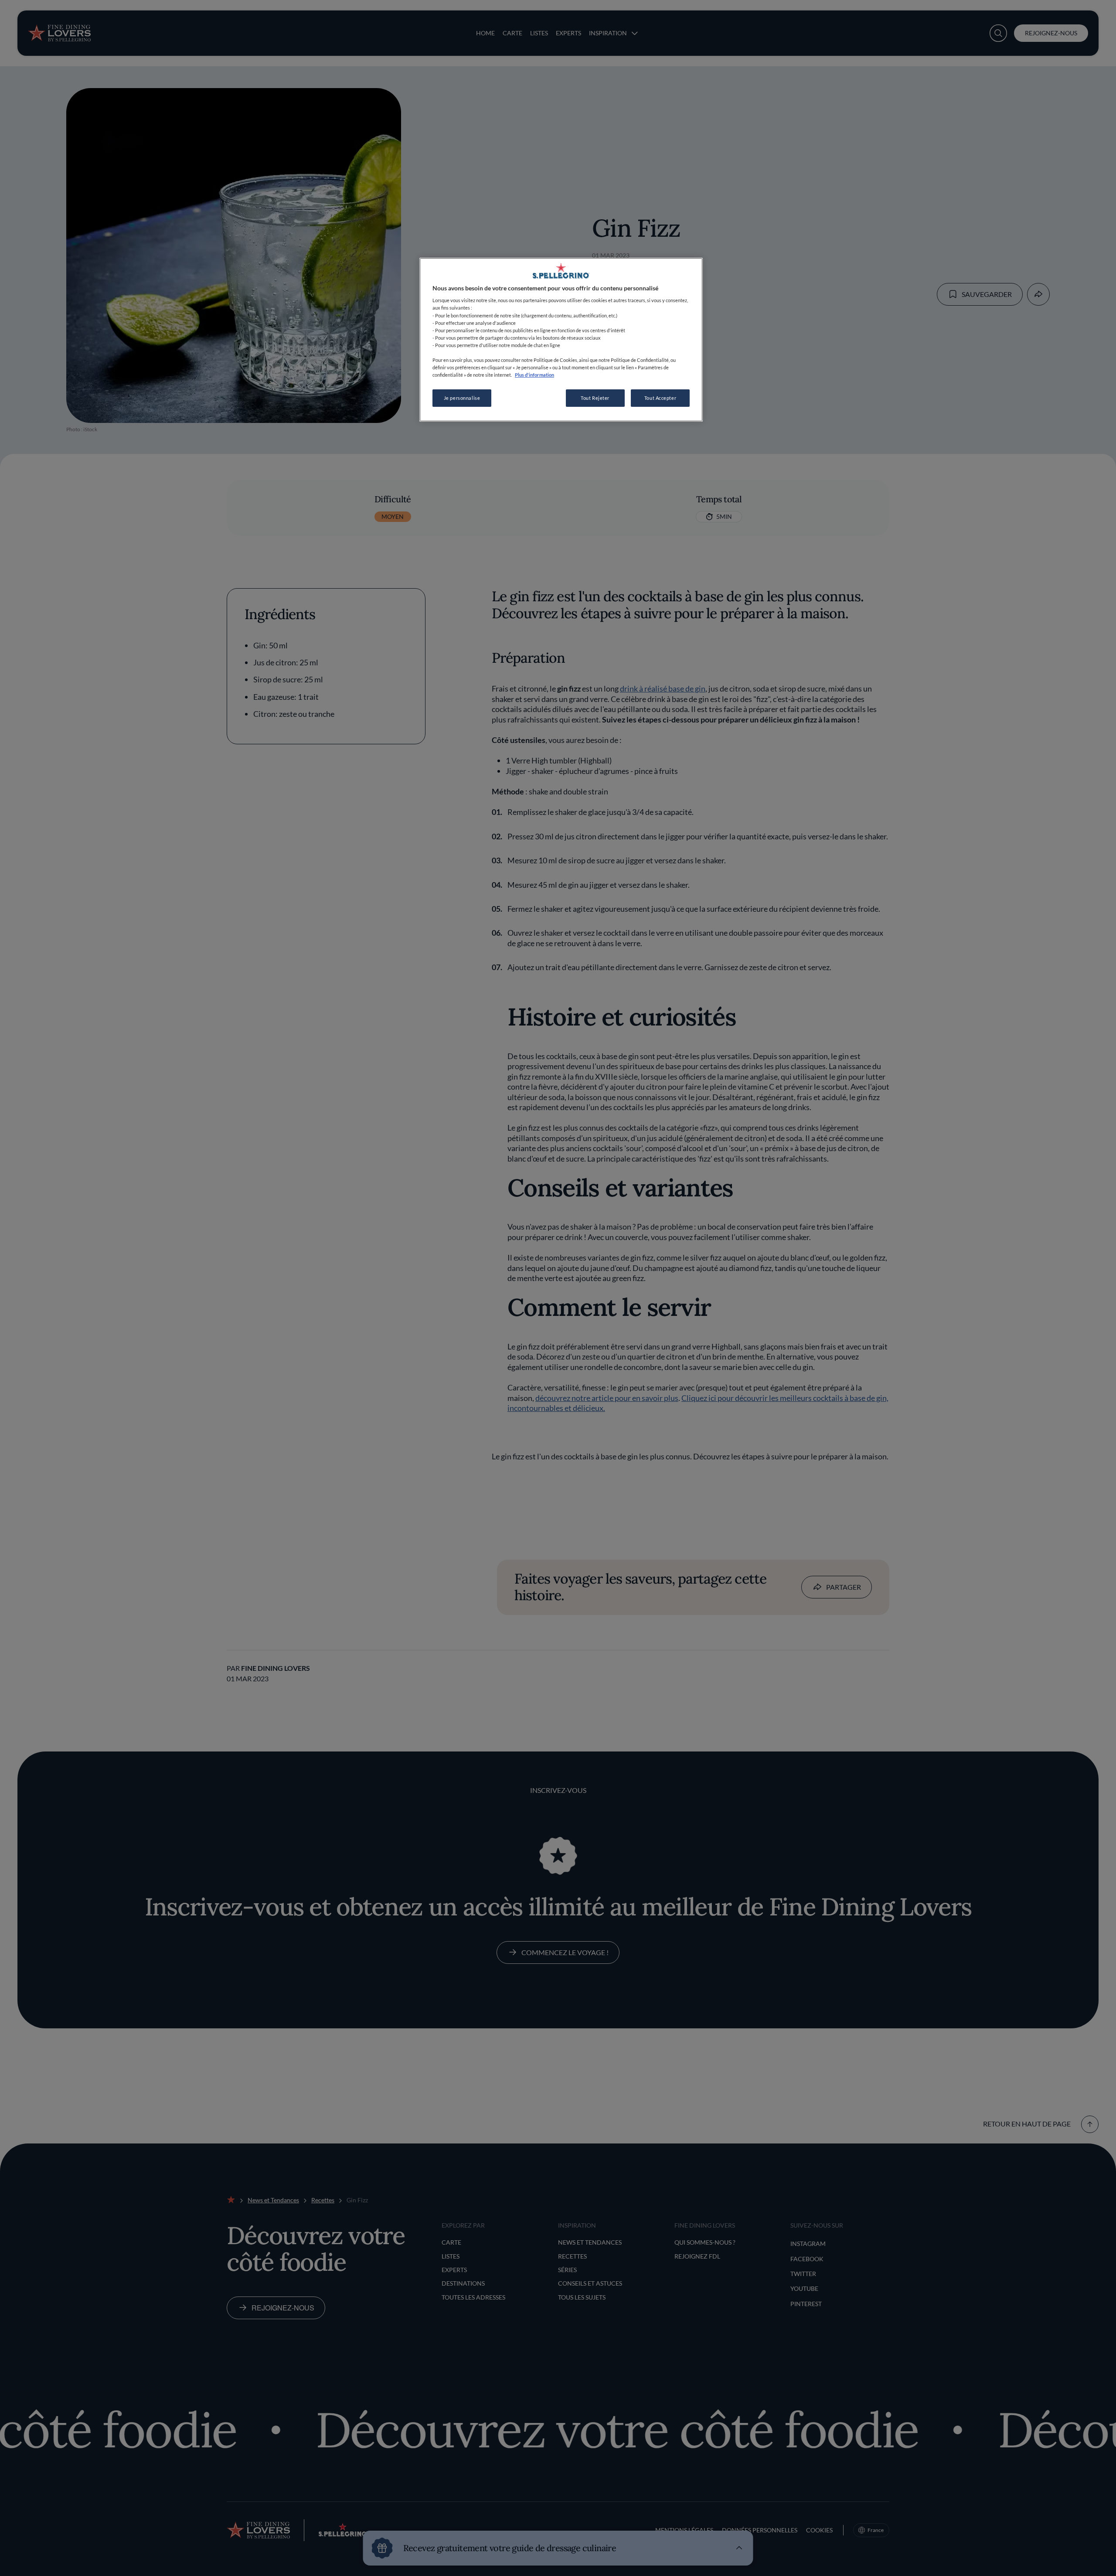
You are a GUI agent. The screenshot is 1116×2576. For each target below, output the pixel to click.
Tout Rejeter (595, 398)
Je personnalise (462, 398)
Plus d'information (534, 375)
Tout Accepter (660, 398)
